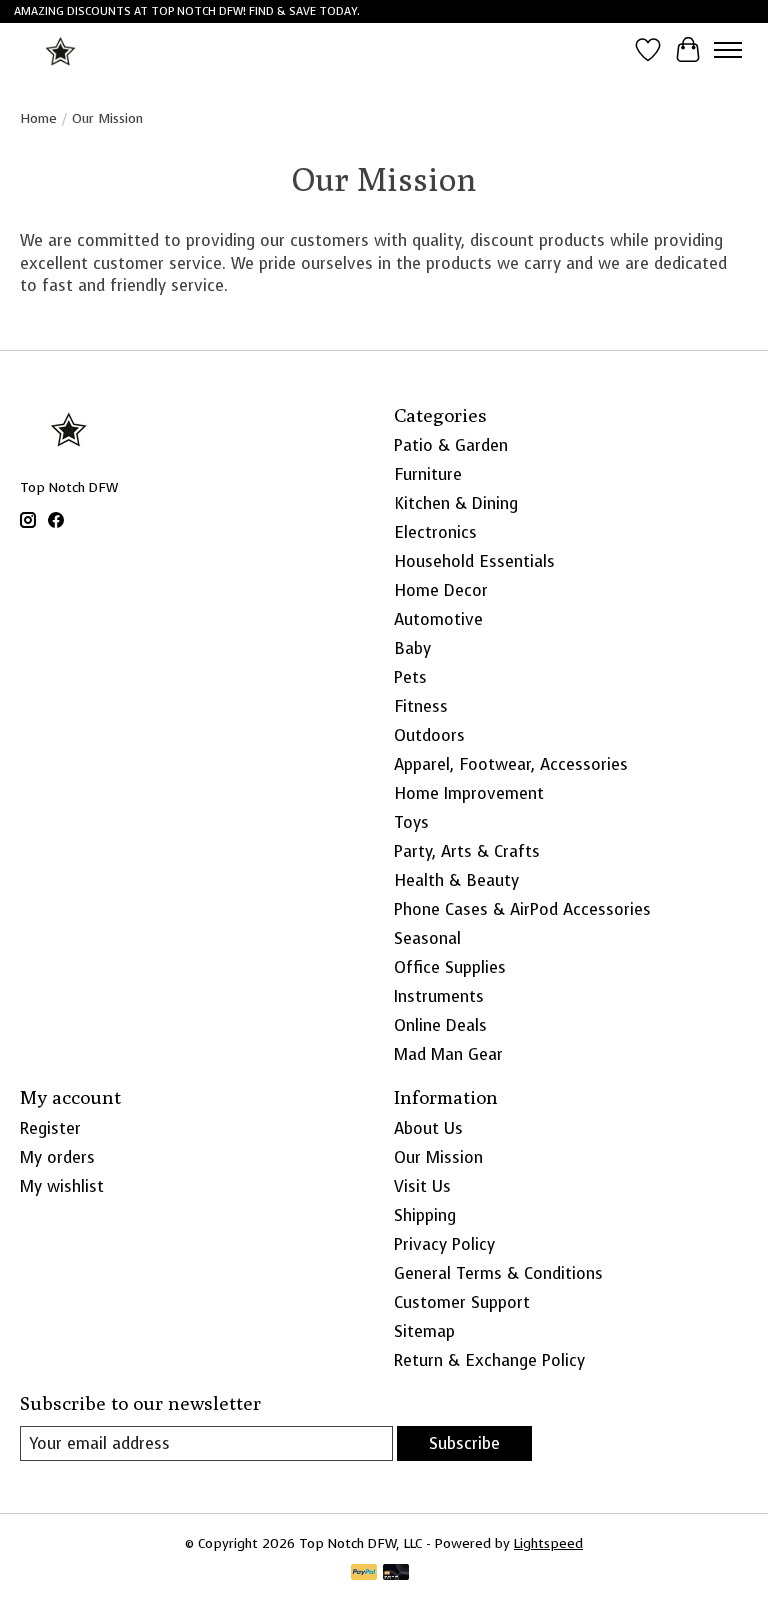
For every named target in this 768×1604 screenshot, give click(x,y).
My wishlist (62, 1186)
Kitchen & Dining (456, 503)
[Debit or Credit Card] (396, 1574)
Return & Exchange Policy (489, 1360)
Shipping (425, 1215)
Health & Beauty (456, 880)
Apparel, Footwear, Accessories (511, 764)
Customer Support (462, 1302)
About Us (428, 1128)
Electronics (435, 532)
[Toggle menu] (728, 50)
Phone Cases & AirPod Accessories (522, 909)
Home (38, 118)
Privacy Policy (444, 1244)
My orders (57, 1157)
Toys (411, 822)
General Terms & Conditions (498, 1273)
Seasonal (427, 938)
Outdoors (429, 735)
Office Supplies (450, 967)
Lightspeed (548, 1543)
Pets (410, 677)
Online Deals (440, 1025)
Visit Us (422, 1186)
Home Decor (441, 590)
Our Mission (438, 1157)
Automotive (438, 619)
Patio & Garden (451, 445)
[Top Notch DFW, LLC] (61, 49)
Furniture (428, 474)
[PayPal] (364, 1574)
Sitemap (424, 1331)
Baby (412, 648)
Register (50, 1128)
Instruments (439, 996)
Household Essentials (474, 561)
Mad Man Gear (448, 1054)
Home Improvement (469, 793)
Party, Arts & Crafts (467, 851)
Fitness (421, 706)
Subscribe (464, 1443)
